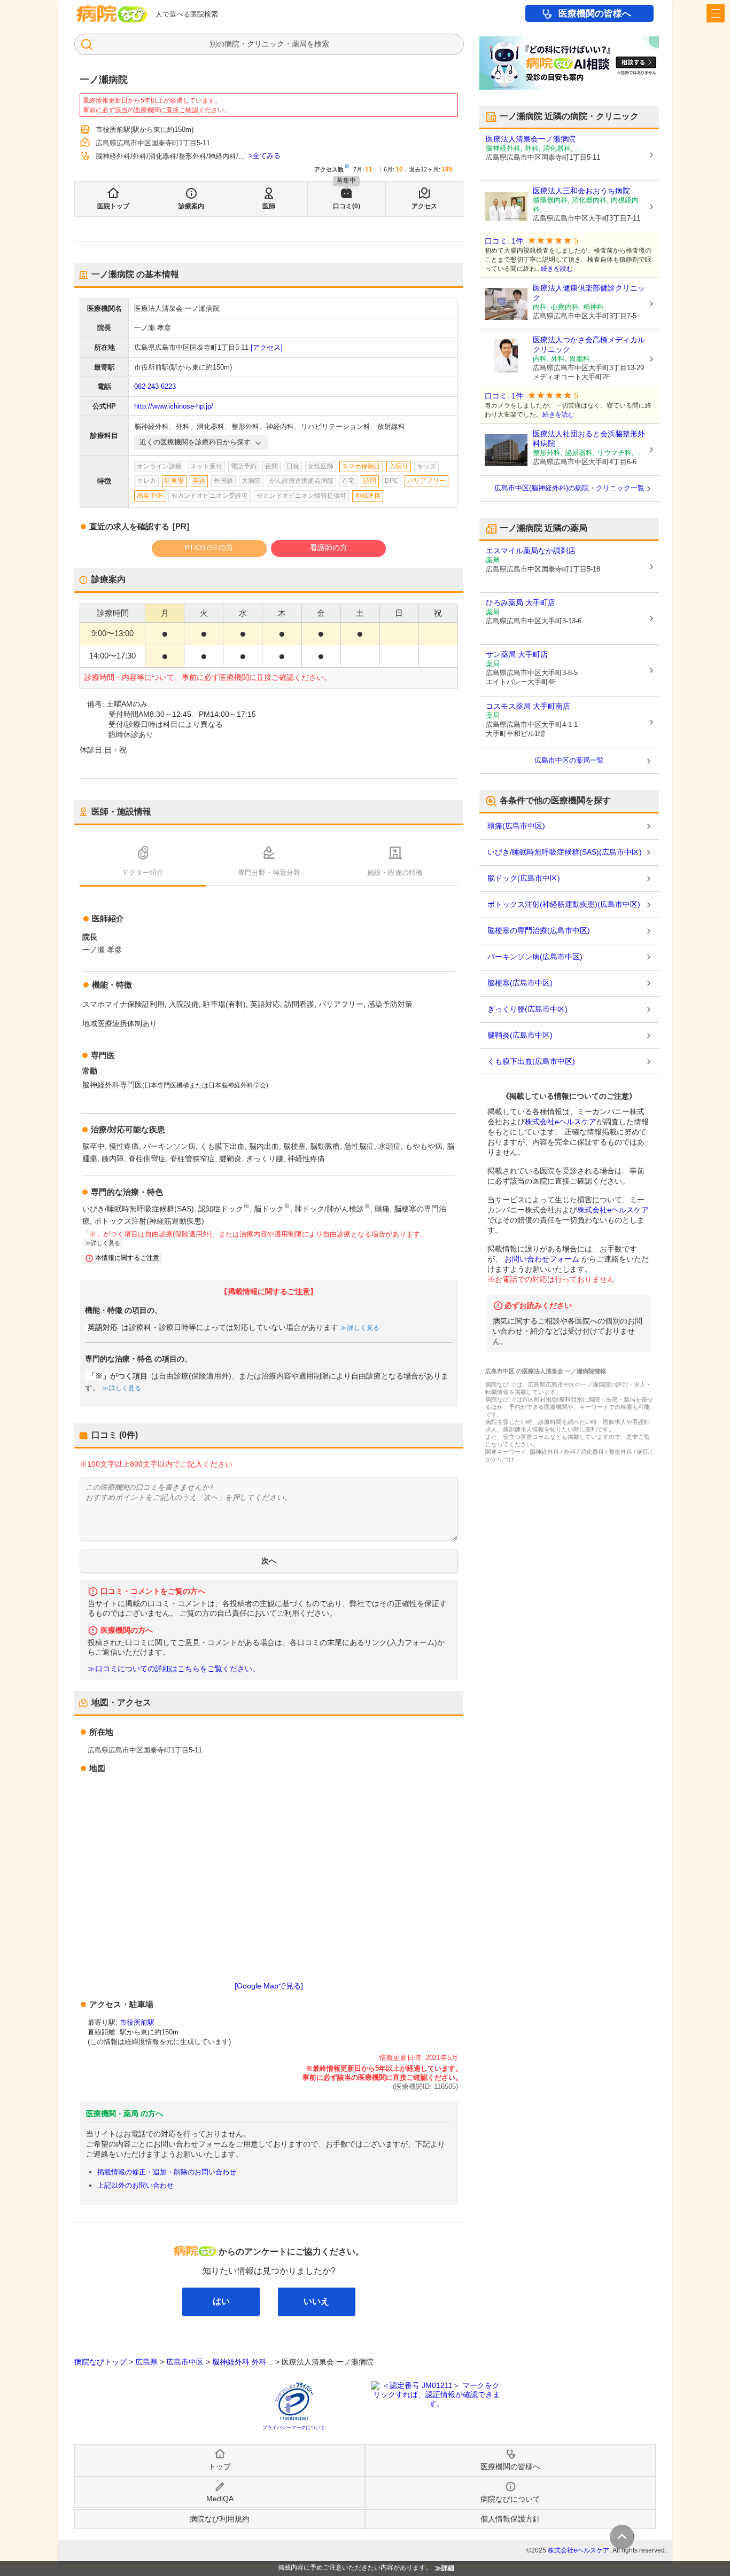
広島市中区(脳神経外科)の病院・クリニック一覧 (569, 488)
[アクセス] (267, 347)
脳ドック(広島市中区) (524, 878)
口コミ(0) (347, 206)
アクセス (424, 206)
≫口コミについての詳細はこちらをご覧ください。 (174, 1669)
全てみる (267, 156)
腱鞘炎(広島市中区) (520, 1035)
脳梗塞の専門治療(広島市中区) (539, 930)
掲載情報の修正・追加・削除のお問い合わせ (167, 2172)
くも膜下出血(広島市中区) (531, 1061)
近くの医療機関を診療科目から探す (195, 442)
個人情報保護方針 (510, 2519)
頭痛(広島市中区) (516, 826)
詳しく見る (363, 1328)
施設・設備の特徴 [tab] (395, 872)
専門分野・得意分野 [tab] (269, 872)
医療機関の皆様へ (595, 14)
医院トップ (113, 206)
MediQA (220, 2499)
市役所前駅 (137, 2022)
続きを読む (557, 269)
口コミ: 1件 (504, 241)
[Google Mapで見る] (269, 1986)
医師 (269, 206)
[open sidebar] (716, 13)
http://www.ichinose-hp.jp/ (174, 406)
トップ (220, 2467)
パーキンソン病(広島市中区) (535, 957)
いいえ (316, 2301)
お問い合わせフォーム (542, 1259)
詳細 (448, 2568)
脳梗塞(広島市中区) (520, 983)
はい (221, 2301)
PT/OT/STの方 (209, 547)
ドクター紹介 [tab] (143, 872)
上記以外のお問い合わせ (135, 2185)
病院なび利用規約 (220, 2519)
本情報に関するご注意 (127, 1258)
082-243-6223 (155, 386)
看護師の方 (329, 547)
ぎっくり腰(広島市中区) (527, 1009)
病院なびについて (510, 2499)
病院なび (112, 14)
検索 (322, 44)
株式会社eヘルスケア (561, 1122)
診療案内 (191, 206)
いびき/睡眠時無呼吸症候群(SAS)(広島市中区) (565, 852)
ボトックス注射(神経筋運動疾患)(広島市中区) (564, 904)
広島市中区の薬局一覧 (569, 760)
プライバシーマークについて (294, 2428)
